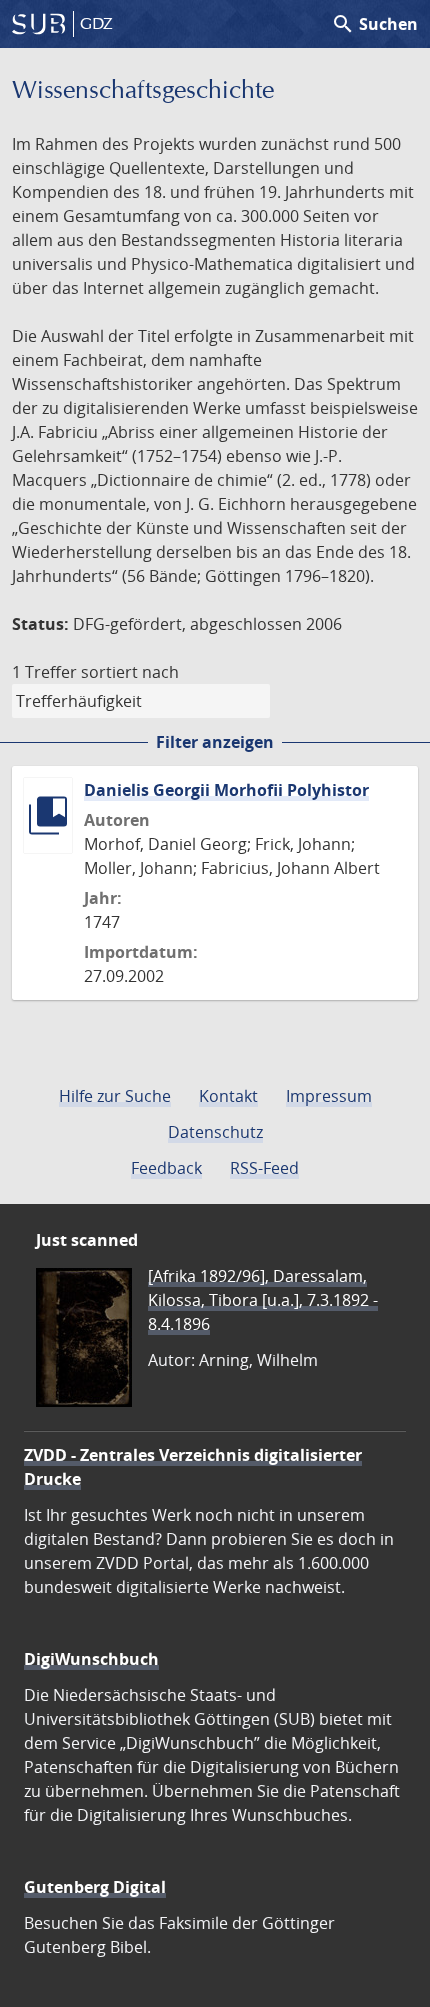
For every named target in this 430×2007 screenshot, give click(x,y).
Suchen (374, 24)
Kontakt (228, 1096)
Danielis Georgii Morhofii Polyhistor (226, 790)
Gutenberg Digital (95, 1887)
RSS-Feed (264, 1168)
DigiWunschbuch (91, 1659)
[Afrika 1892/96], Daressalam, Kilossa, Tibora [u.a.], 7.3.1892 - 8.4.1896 (263, 1300)
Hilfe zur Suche (115, 1096)
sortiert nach (130, 672)
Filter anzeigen (215, 742)
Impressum (329, 1096)
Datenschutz (215, 1132)
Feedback (166, 1168)
